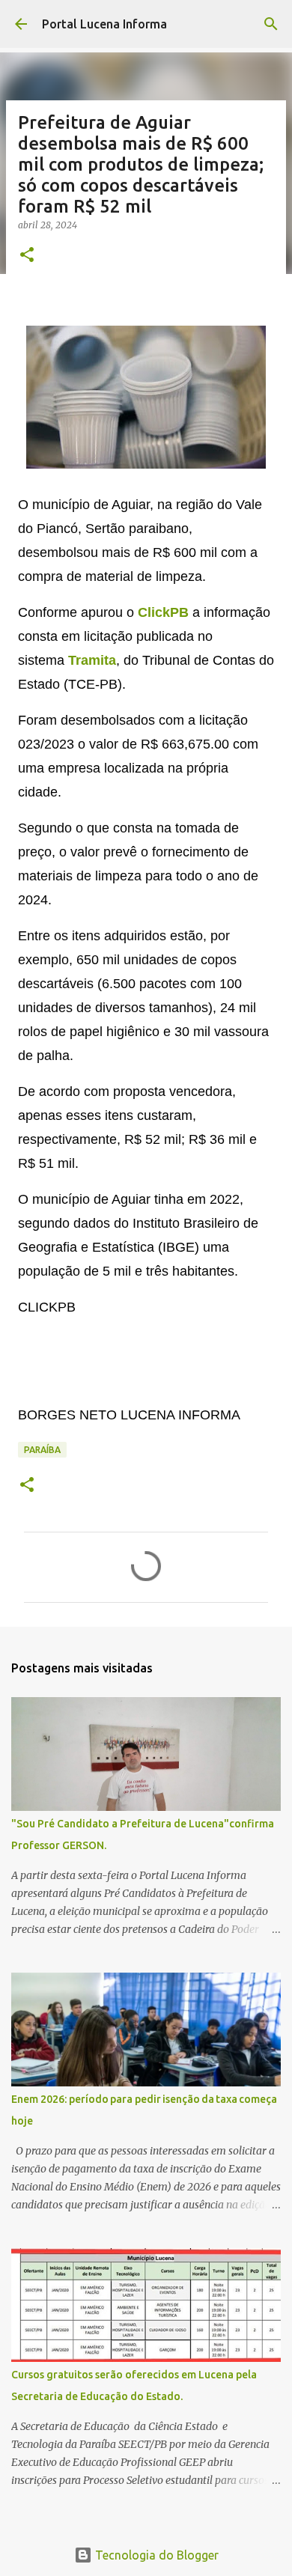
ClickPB (163, 612)
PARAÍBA (42, 1450)
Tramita (92, 660)
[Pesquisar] (271, 24)
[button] (27, 256)
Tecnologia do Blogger (155, 2555)
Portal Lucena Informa (104, 24)
